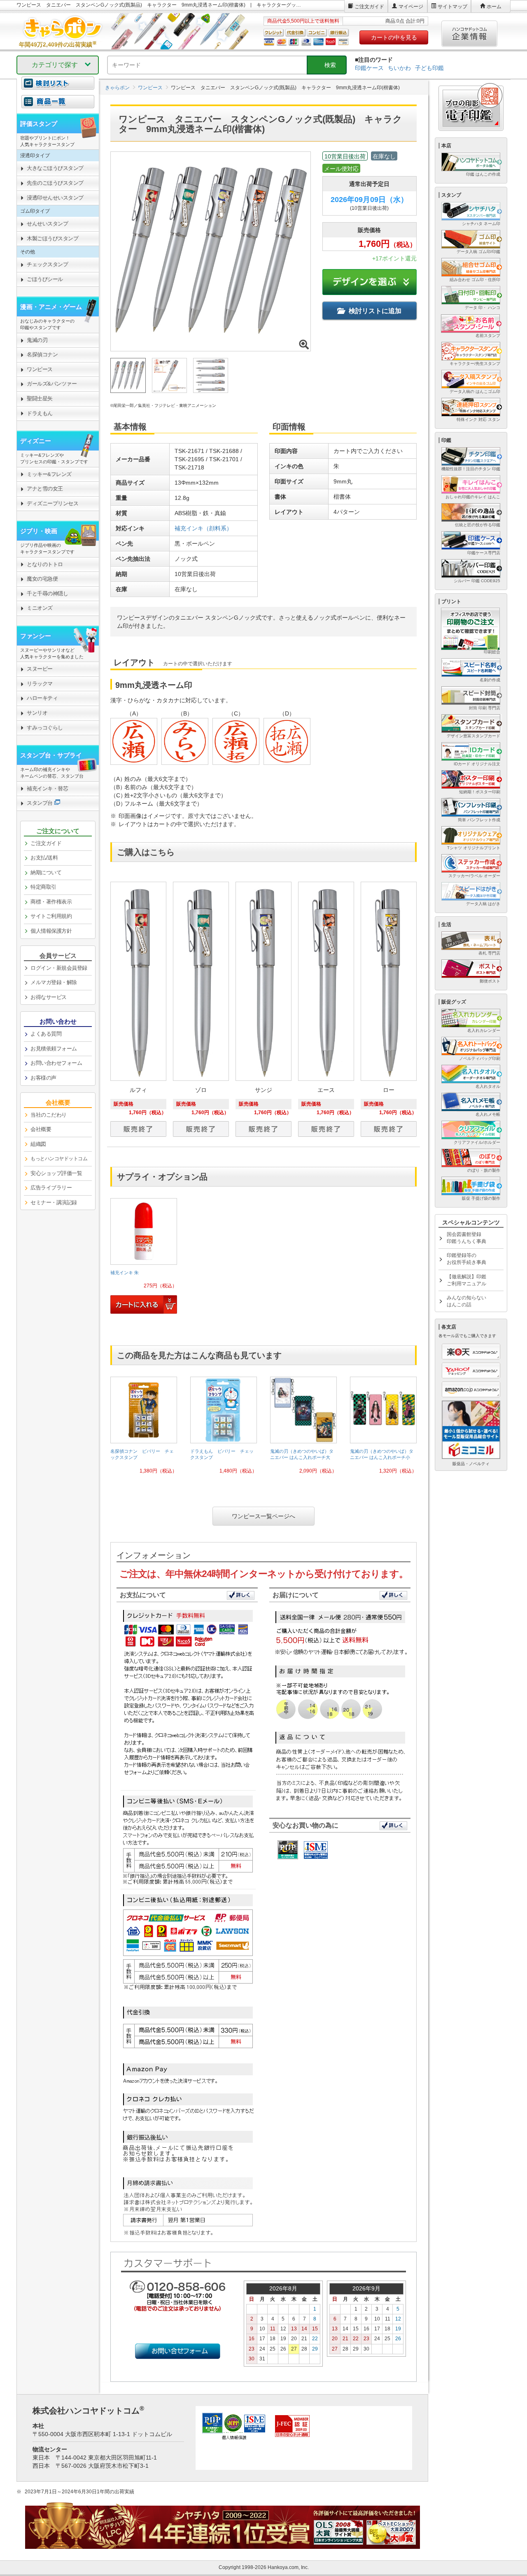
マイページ (411, 7)
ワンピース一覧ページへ (263, 1516)
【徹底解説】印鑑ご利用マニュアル (466, 1280)
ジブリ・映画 (39, 531)
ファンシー (36, 636)
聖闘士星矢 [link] (40, 398)
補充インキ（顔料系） (203, 528)
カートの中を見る (394, 37)
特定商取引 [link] (43, 887)
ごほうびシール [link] (45, 279)
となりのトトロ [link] (45, 564)
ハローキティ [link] (42, 698)
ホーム (494, 7)
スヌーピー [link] (40, 669)
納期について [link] (46, 872)
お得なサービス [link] (49, 997)
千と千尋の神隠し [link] (47, 593)
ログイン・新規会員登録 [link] (59, 968)
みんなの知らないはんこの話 (466, 1301)
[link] (144, 1257)
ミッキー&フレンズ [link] (49, 474)
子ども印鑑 (429, 68)
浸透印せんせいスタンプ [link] (55, 198)
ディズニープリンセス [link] (52, 503)
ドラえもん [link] (40, 413)
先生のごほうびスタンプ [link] (55, 183)
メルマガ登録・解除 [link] (54, 982)
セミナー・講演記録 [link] (54, 1202)
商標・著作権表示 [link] (51, 902)
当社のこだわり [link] (49, 1115)
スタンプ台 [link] (40, 803)
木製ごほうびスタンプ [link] (52, 238)
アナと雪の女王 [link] (45, 489)
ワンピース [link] (40, 369)
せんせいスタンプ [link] (47, 224)
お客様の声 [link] (43, 1078)
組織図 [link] (38, 1144)
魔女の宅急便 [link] (42, 579)
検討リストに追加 (375, 311)
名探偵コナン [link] (42, 354)
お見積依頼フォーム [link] (54, 1049)
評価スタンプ (39, 124)
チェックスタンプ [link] (47, 264)
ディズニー (36, 441)
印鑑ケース (369, 68)
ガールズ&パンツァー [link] (52, 384)
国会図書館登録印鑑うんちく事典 (466, 1238)
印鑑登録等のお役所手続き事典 (466, 1259)
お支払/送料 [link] (44, 858)
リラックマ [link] (40, 684)
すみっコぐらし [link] (45, 728)
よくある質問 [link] (46, 1034)
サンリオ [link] (37, 713)
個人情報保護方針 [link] (51, 931)
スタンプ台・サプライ (51, 755)
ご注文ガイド (369, 7)
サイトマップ (452, 7)
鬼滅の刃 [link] (37, 340)
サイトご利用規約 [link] (51, 916)
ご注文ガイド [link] (46, 843)
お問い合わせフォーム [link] (56, 1063)
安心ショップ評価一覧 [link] (56, 1173)
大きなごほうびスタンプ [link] (55, 168)
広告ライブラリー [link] (51, 1188)
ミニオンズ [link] (40, 608)
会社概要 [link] (41, 1129)
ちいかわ (399, 68)
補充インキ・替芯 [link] (47, 789)
